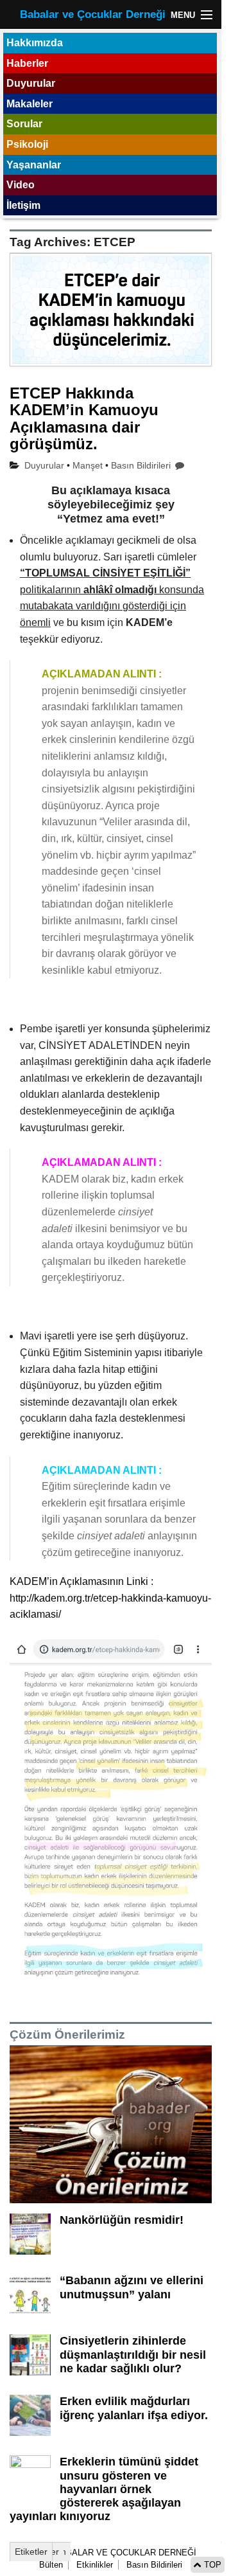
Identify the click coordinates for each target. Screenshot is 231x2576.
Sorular (24, 124)
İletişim (23, 205)
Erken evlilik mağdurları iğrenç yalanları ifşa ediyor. (134, 2408)
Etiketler (31, 2552)
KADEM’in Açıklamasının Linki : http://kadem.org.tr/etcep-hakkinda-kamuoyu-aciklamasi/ (110, 1598)
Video (21, 185)
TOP (211, 2565)
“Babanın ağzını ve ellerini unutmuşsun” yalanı (132, 2287)
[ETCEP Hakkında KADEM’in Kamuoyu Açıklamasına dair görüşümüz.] (111, 317)
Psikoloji (27, 144)
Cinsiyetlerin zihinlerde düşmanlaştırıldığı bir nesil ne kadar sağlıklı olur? (133, 2354)
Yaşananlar (34, 165)
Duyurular (31, 83)
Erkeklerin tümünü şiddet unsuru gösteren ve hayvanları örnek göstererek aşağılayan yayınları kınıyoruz (104, 2489)
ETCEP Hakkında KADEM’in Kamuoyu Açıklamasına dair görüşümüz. (84, 418)
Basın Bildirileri (141, 465)
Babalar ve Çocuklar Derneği (93, 14)
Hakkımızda (35, 43)
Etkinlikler (95, 2565)
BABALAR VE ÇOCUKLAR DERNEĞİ (124, 2553)
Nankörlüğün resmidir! (122, 2220)
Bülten (51, 2565)
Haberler (27, 63)
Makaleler (30, 104)
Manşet (88, 465)
